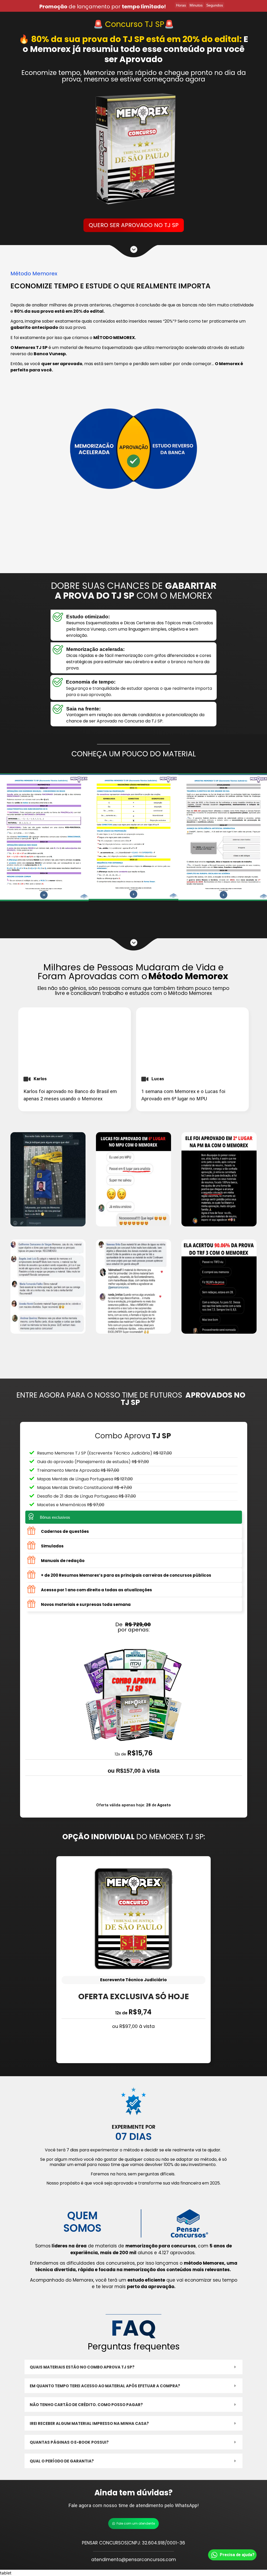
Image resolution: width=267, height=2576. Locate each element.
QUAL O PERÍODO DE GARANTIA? (62, 2461)
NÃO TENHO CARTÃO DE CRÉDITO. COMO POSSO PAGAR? (86, 2405)
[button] (133, 2367)
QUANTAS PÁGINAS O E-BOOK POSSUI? (69, 2442)
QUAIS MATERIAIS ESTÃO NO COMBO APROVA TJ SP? (82, 2367)
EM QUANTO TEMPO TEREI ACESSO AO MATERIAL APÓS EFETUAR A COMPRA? (105, 2386)
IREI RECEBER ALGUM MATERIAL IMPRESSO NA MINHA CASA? (89, 2423)
